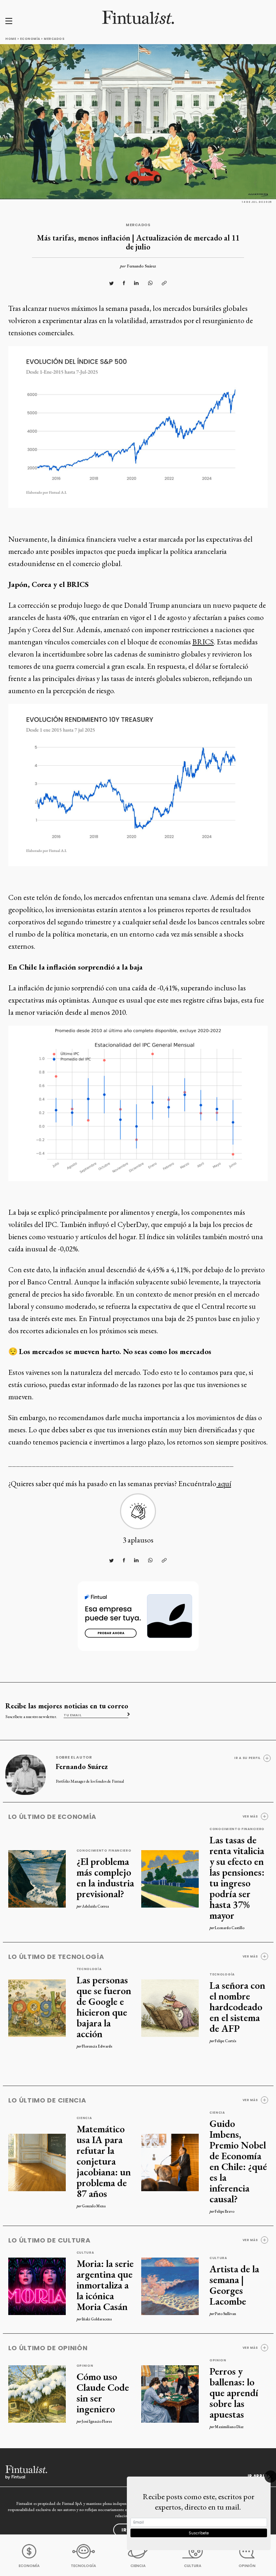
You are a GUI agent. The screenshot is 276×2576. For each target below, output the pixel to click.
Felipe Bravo (225, 2211)
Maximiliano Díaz (229, 2427)
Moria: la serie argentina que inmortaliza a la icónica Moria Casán (105, 2285)
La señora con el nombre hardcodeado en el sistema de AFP (237, 2007)
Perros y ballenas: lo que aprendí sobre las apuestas (234, 2393)
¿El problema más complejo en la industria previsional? (105, 1877)
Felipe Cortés (226, 2041)
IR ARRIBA (259, 2476)
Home (11, 39)
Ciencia (84, 2118)
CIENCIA (138, 2566)
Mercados (54, 39)
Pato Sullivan (226, 2314)
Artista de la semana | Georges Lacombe (234, 2285)
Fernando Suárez (141, 266)
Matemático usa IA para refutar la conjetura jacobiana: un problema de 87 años (104, 2161)
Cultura (85, 2253)
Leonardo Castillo (230, 1928)
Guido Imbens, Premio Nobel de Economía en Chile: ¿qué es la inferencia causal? (238, 2161)
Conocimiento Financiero (104, 1851)
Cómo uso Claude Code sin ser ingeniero (103, 2393)
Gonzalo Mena (94, 2206)
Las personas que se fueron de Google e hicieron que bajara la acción (104, 2007)
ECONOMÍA (29, 2566)
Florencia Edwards (97, 2046)
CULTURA (193, 2566)
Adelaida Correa (95, 1906)
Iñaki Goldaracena (97, 2319)
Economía (30, 39)
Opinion (85, 2366)
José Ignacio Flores (97, 2421)
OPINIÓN (247, 2566)
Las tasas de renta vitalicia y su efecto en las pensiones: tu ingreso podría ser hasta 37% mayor (237, 1877)
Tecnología (89, 1969)
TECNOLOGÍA (83, 2566)
